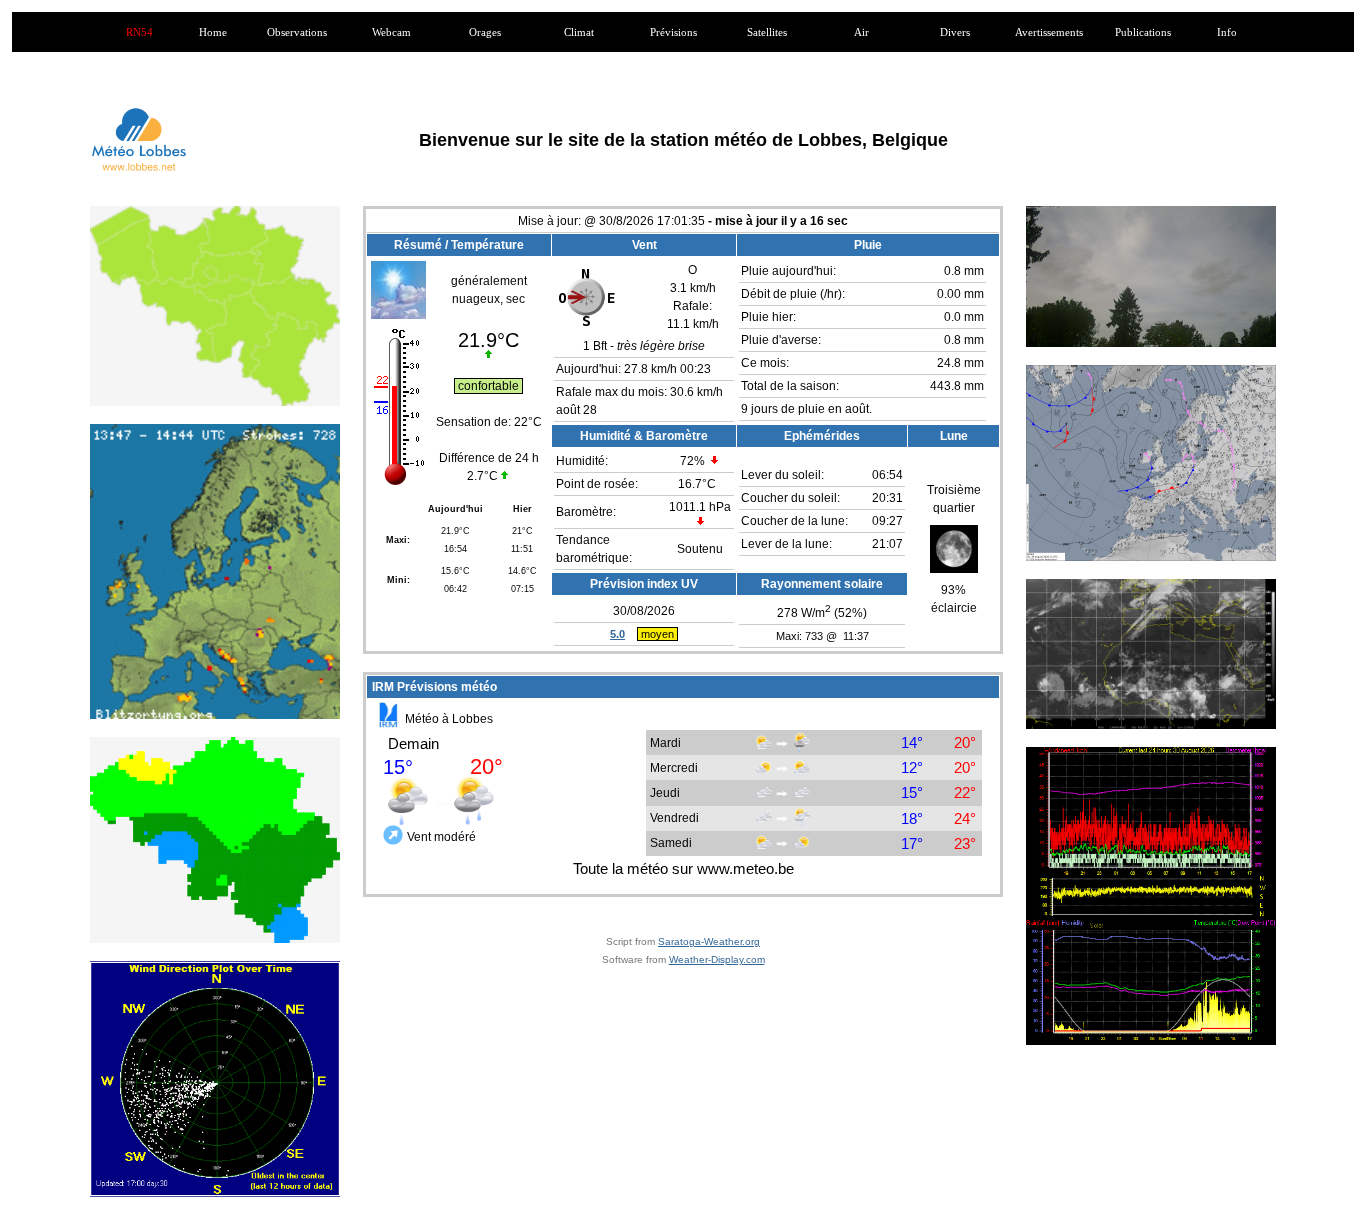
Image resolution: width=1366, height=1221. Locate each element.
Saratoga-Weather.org (709, 941)
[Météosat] (1151, 654)
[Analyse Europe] (1151, 463)
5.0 (617, 634)
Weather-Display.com (717, 959)
